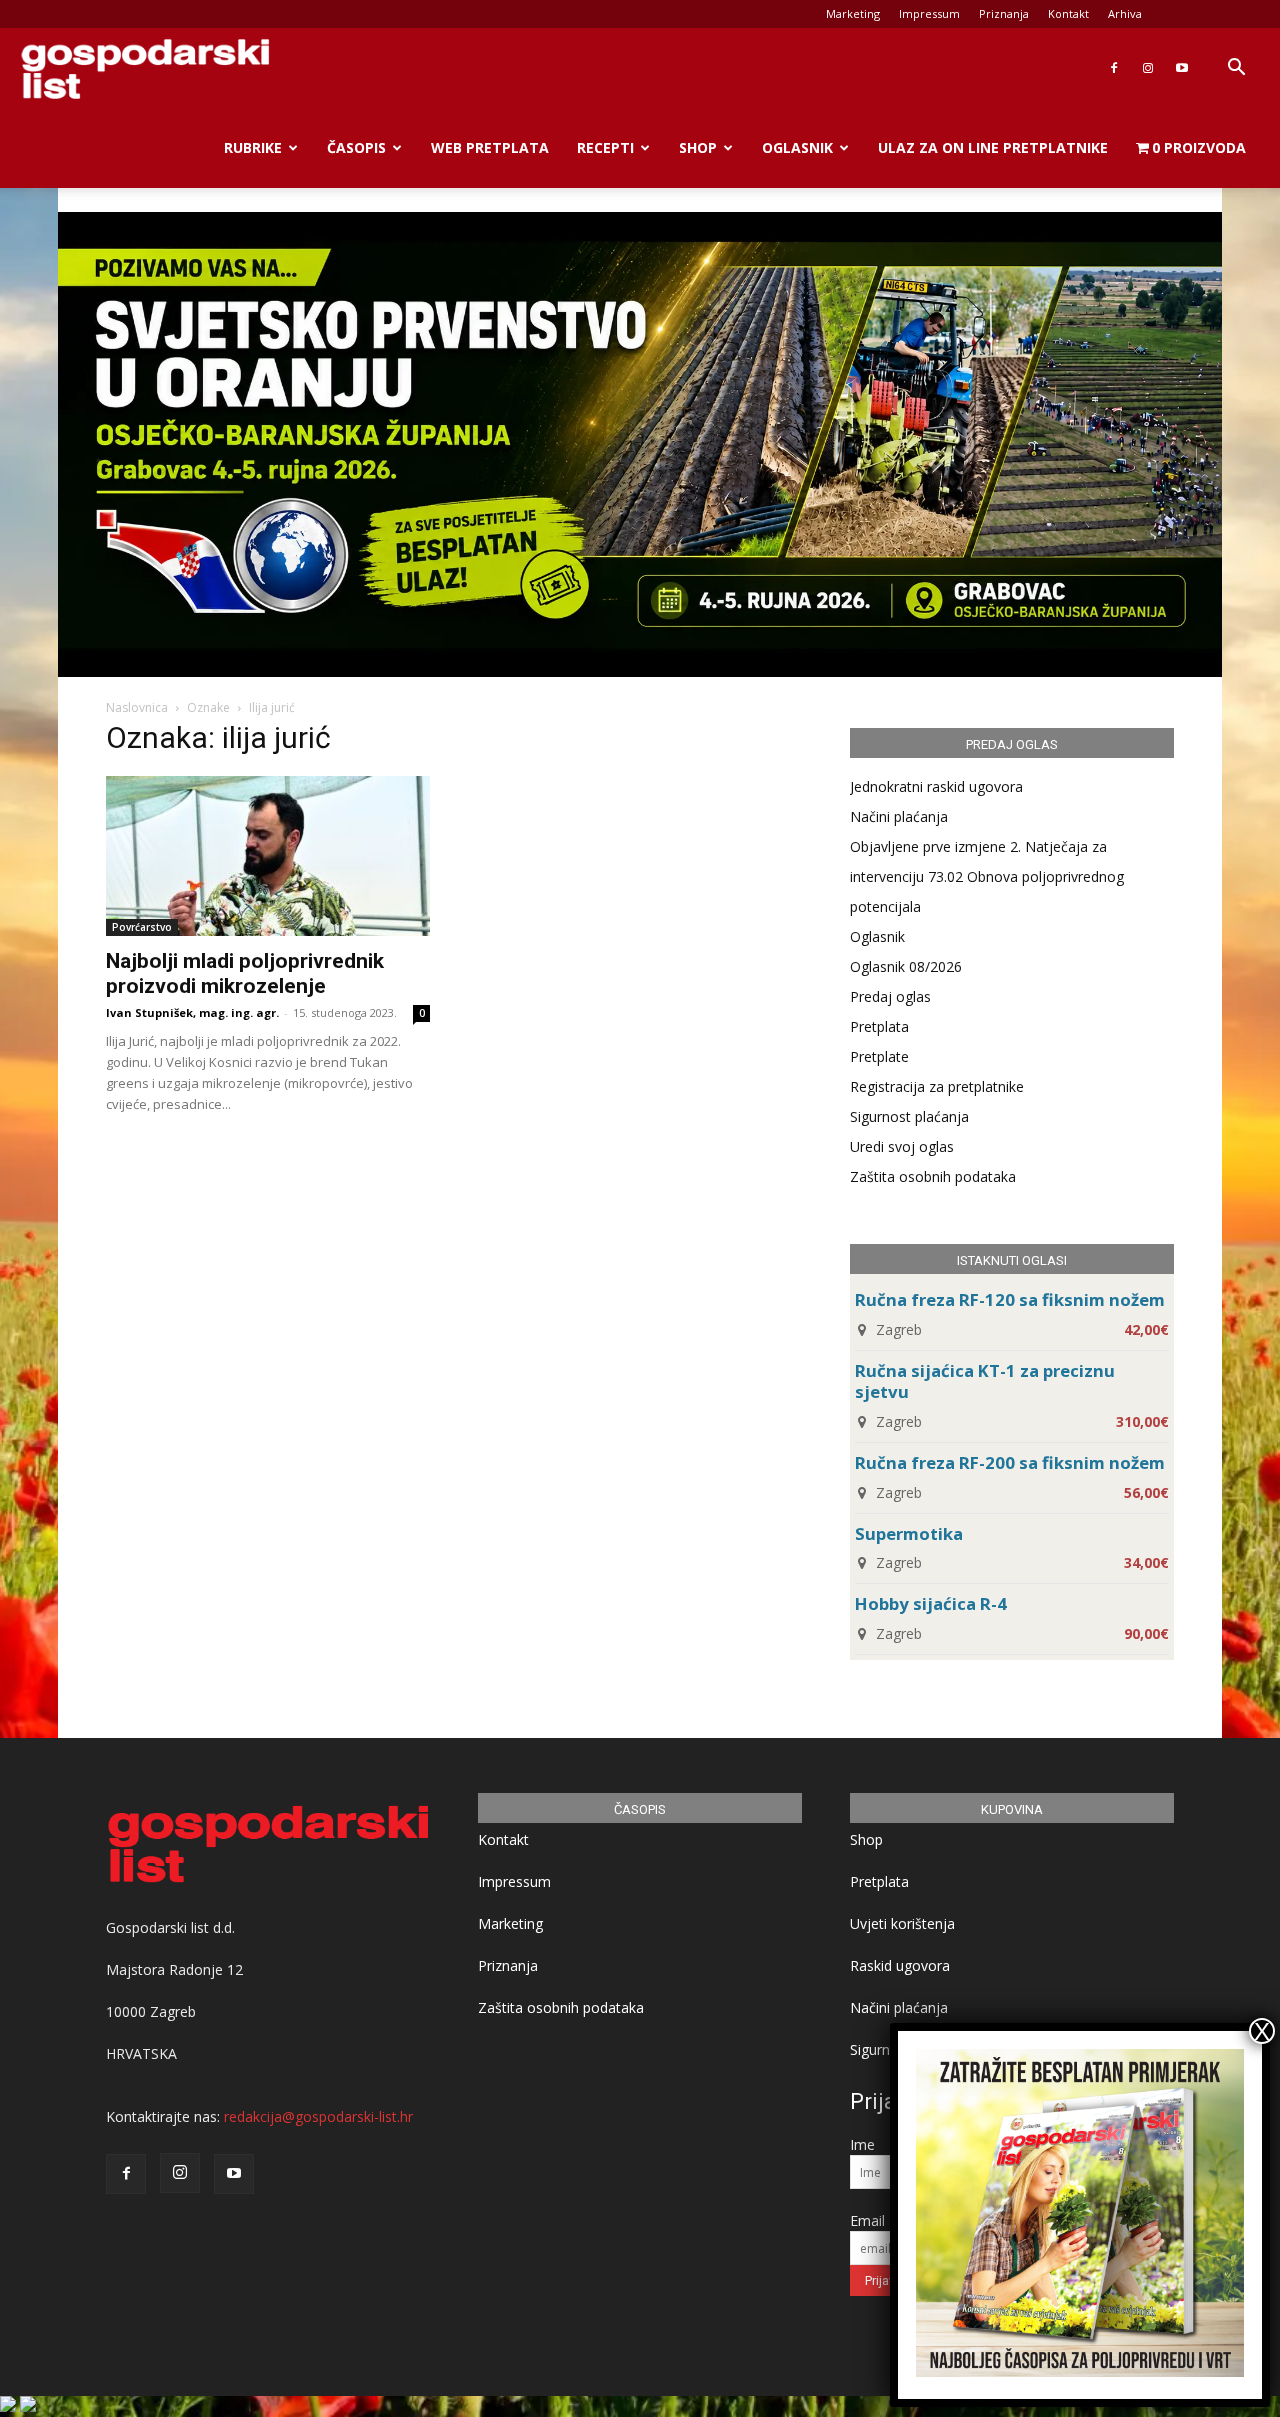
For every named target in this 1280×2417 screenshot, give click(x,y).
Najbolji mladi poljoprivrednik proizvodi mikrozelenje (245, 973)
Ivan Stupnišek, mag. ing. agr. (192, 1012)
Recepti (605, 147)
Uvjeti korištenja (902, 1923)
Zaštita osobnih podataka (933, 1176)
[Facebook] (1114, 68)
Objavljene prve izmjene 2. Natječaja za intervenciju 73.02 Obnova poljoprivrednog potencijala (987, 876)
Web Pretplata (490, 147)
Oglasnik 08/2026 (906, 966)
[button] (1236, 69)
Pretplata (879, 1026)
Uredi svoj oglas (902, 1146)
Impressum (929, 13)
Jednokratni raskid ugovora (936, 786)
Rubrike (253, 147)
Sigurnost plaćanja (909, 1116)
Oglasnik (797, 147)
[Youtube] (1182, 68)
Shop (698, 147)
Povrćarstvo (142, 927)
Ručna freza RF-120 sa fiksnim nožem (1010, 1299)
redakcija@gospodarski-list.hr (318, 2116)
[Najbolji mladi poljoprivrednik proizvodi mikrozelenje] (268, 856)
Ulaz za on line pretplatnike (993, 147)
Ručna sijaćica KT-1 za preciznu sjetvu (985, 1381)
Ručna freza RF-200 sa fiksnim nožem (1010, 1462)
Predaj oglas (890, 996)
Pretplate (879, 1056)
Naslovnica (137, 707)
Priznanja (1004, 13)
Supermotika (909, 1533)
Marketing (853, 13)
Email (867, 2220)
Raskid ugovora (900, 1965)
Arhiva (1125, 13)
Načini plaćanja (899, 816)
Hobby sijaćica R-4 (931, 1603)
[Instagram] (1148, 68)
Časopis (356, 147)
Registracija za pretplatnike (937, 1086)
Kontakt (1068, 13)
